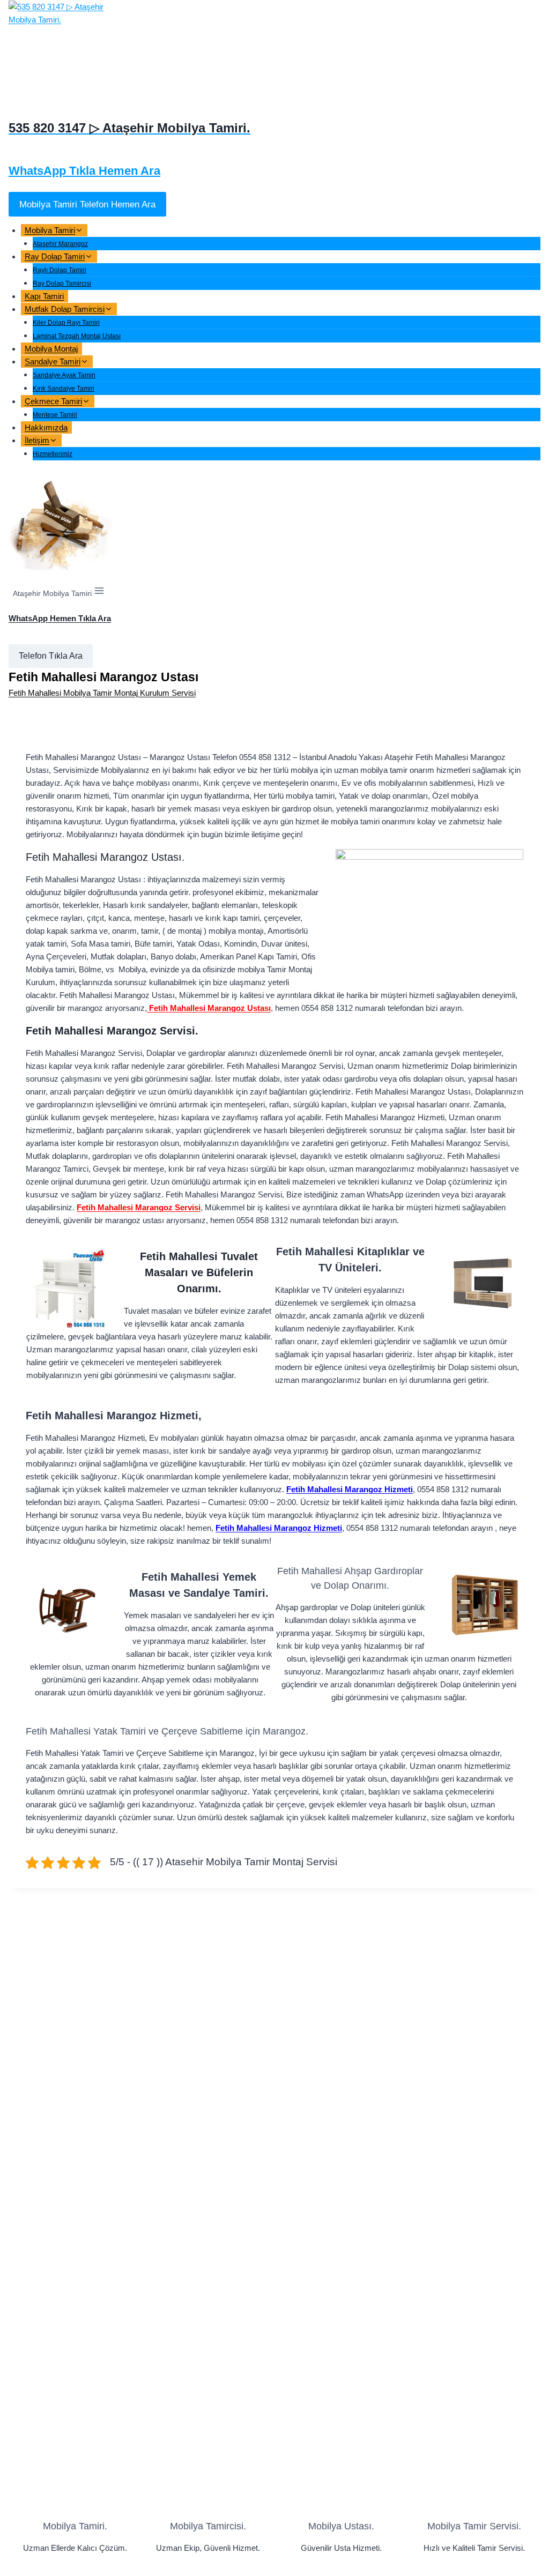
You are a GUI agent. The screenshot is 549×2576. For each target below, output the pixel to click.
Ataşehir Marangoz (60, 244)
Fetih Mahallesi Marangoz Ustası (209, 1008)
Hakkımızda (46, 427)
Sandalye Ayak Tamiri (64, 375)
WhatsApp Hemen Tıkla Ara (60, 618)
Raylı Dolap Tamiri (60, 270)
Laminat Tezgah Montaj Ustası (77, 336)
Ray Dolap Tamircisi (62, 284)
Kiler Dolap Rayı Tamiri (66, 323)
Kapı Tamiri (44, 296)
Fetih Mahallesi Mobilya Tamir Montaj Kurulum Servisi (102, 693)
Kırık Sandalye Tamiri (64, 389)
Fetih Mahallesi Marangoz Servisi (139, 1207)
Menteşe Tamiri (55, 415)
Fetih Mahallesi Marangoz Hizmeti (350, 1489)
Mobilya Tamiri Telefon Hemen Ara (87, 204)
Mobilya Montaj (51, 349)
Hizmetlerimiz (53, 454)
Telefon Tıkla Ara (51, 656)
